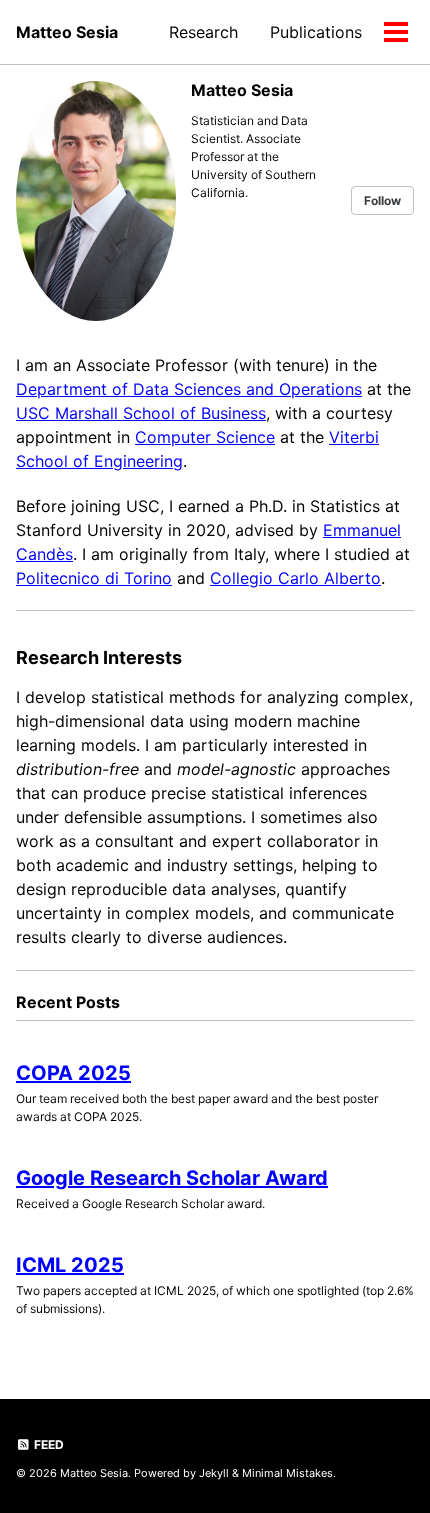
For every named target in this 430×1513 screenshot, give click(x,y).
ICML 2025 (70, 1265)
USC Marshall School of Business (141, 413)
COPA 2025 (73, 1073)
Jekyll (214, 1473)
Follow (382, 200)
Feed (47, 1444)
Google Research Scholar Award (172, 1178)
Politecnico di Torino (94, 578)
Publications (316, 32)
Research (203, 32)
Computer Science (205, 437)
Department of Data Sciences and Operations (189, 389)
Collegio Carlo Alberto (295, 578)
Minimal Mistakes (287, 1473)
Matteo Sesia (67, 32)
